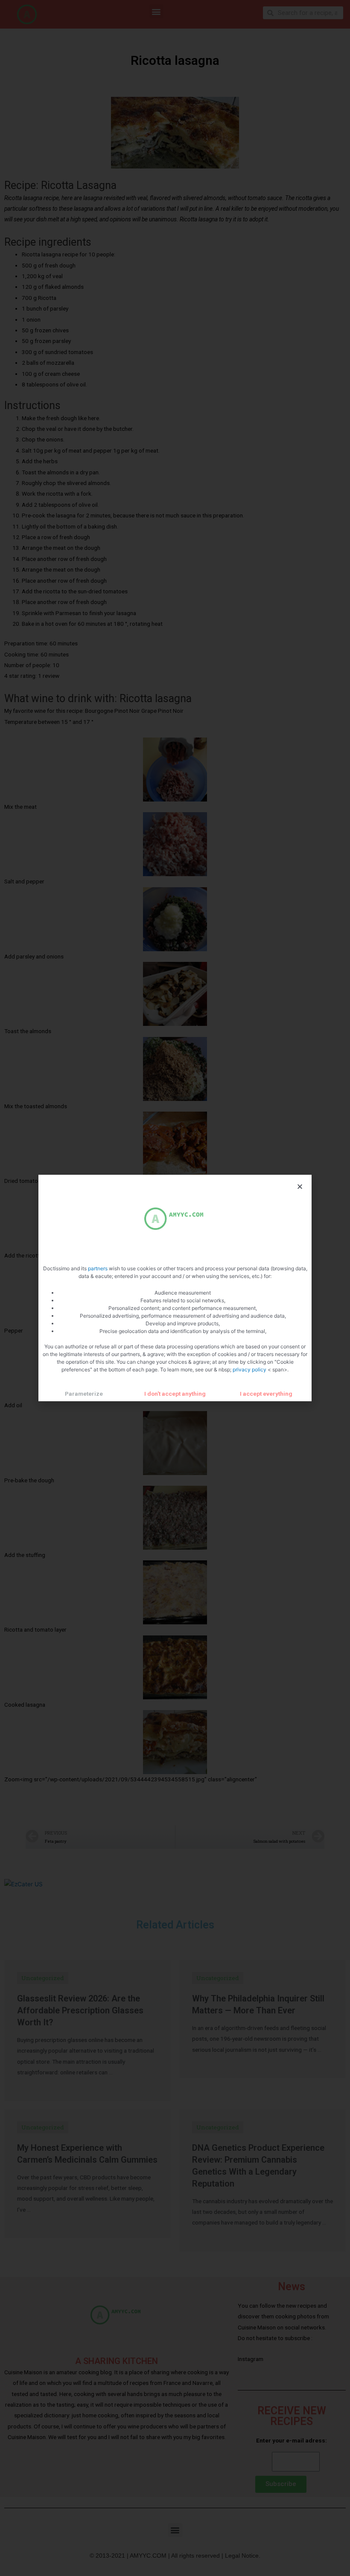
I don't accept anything (175, 1394)
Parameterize (84, 1394)
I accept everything (266, 1394)
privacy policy (250, 1369)
